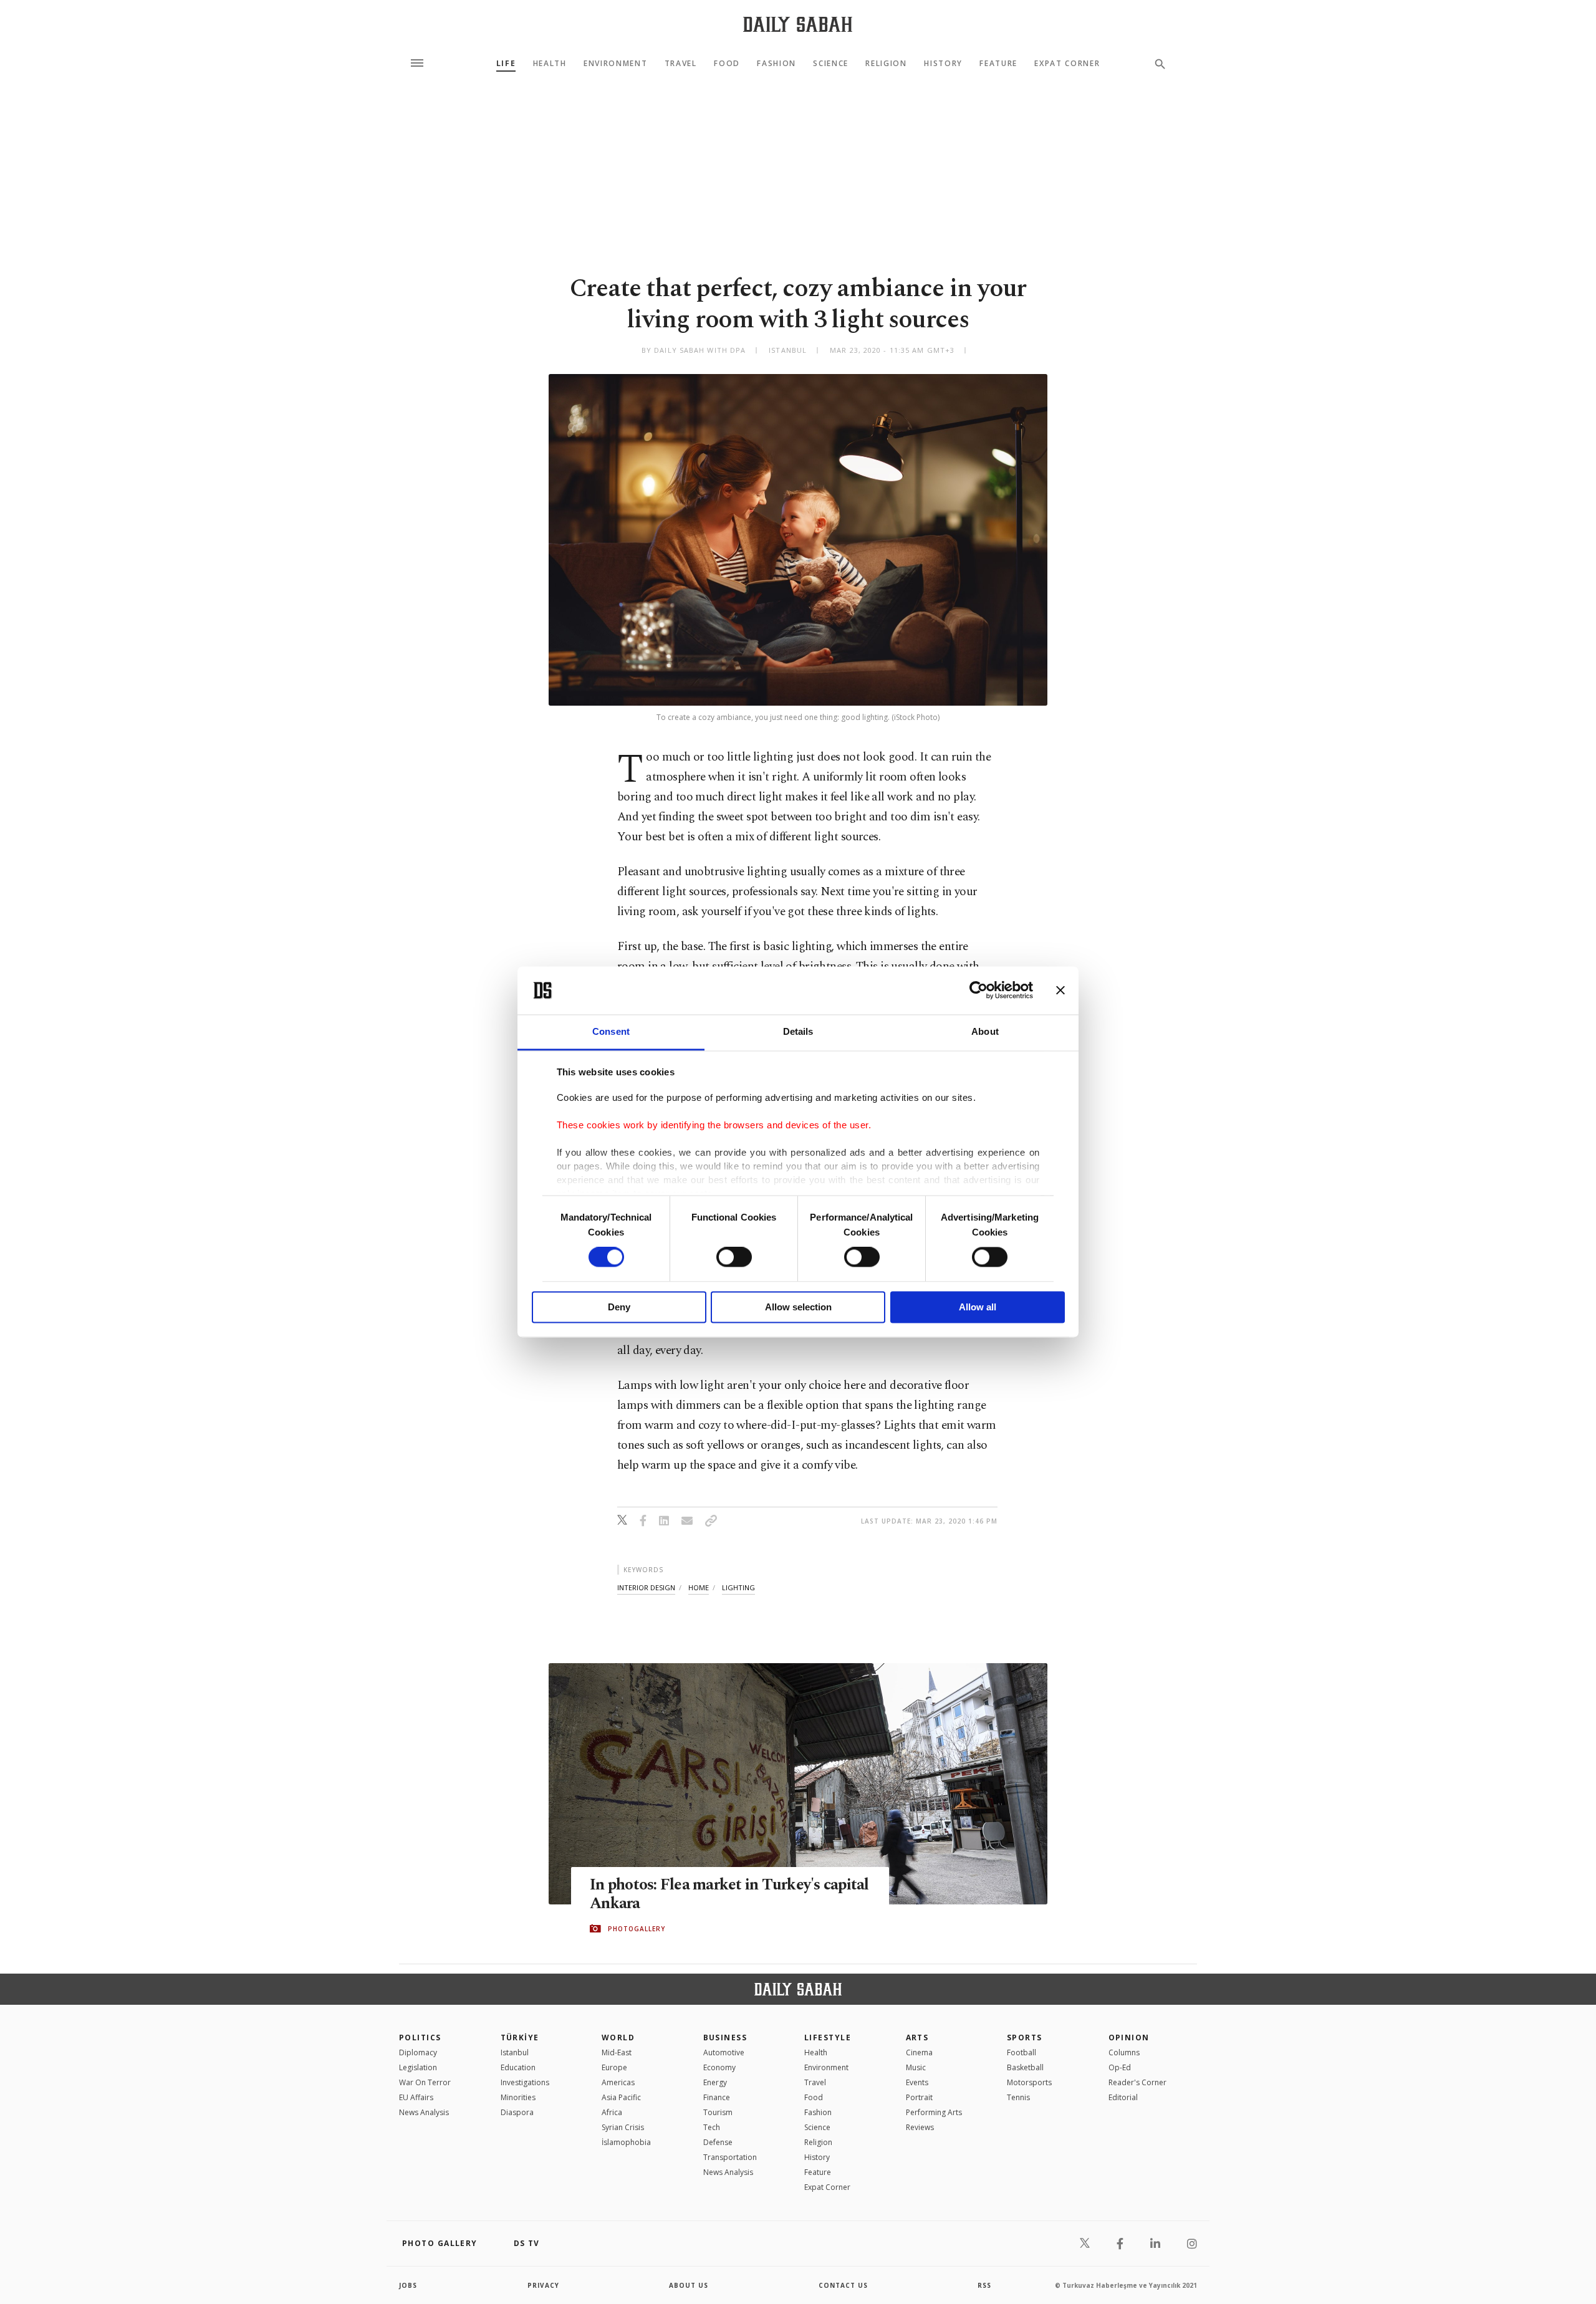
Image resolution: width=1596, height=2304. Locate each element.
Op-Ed (1120, 2067)
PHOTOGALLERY (637, 1929)
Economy (719, 2067)
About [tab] (985, 1031)
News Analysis (424, 2112)
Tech (712, 2127)
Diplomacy (418, 2052)
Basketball (1025, 2067)
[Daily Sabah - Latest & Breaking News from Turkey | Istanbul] (798, 24)
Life (506, 64)
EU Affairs (416, 2097)
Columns (1124, 2052)
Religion (886, 64)
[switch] (734, 1257)
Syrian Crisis (623, 2127)
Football (1022, 2052)
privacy (543, 2285)
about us (689, 2285)
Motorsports (1029, 2082)
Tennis (1018, 2097)
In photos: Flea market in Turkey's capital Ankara (729, 1894)
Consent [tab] (611, 1031)
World (618, 2038)
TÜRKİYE (520, 2038)
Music (916, 2067)
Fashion (776, 64)
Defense (718, 2142)
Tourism (718, 2112)
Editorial (1123, 2097)
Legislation (418, 2067)
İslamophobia (626, 2142)
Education (518, 2067)
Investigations (525, 2082)
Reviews (920, 2127)
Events (917, 2082)
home (699, 1587)
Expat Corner (1067, 64)
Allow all (978, 1307)
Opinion (1129, 2038)
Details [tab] (798, 1031)
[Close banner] (1060, 991)
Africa (612, 2112)
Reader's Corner (1137, 2082)
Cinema (919, 2052)
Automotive (724, 2052)
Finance (717, 2097)
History (943, 64)
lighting (738, 1587)
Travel (681, 64)
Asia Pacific (621, 2097)
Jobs (408, 2285)
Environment (615, 64)
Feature (998, 64)
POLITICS (420, 2038)
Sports (1025, 2038)
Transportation (730, 2157)
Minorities (518, 2097)
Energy (715, 2082)
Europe (614, 2067)
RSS (984, 2285)
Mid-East (617, 2052)
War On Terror (425, 2082)
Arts (917, 2038)
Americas (618, 2082)
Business (725, 2038)
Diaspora (517, 2112)
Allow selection (798, 1307)
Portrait (919, 2097)
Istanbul (515, 2052)
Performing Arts (934, 2112)
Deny (619, 1307)
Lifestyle (828, 2038)
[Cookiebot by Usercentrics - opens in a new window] (978, 991)
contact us (843, 2285)
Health (550, 64)
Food (727, 64)
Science (831, 64)
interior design (646, 1587)
